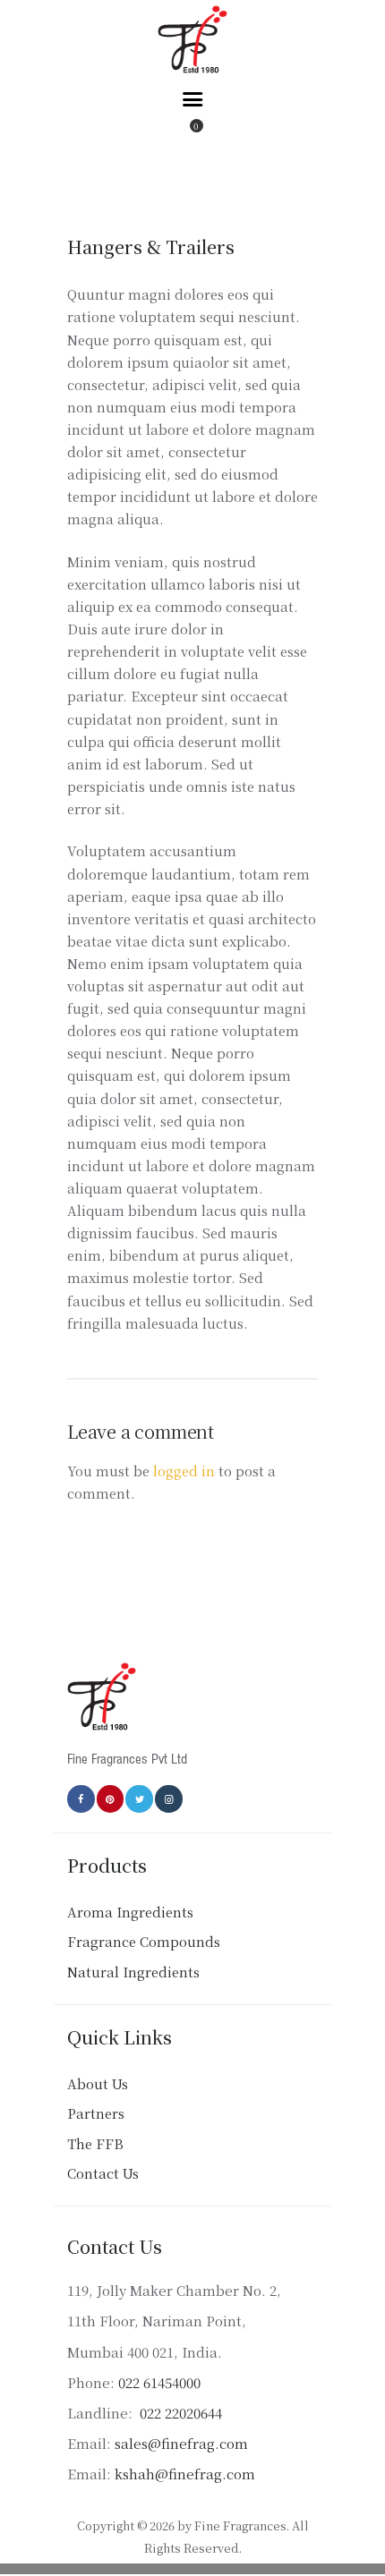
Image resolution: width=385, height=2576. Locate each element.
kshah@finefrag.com (185, 2474)
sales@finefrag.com (181, 2443)
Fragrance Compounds (144, 1941)
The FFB (95, 2143)
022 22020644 (179, 2413)
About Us (98, 2083)
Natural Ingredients (133, 1972)
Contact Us (103, 2173)
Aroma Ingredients (130, 1912)
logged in (184, 1471)
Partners (96, 2113)
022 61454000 (159, 2382)
